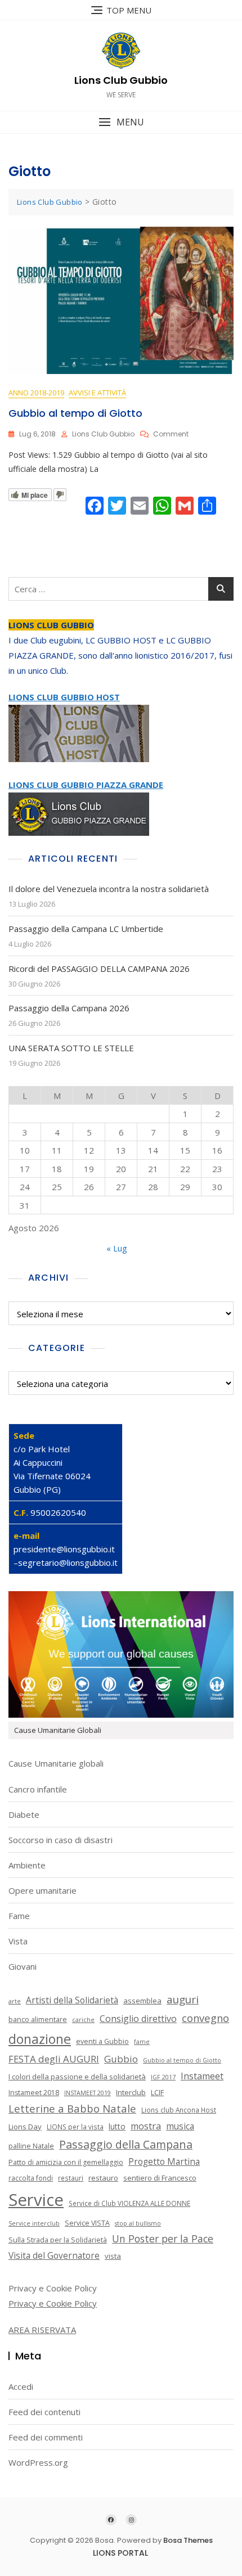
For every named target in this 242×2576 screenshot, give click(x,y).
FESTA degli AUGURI (54, 2059)
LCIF (157, 2092)
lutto (117, 2126)
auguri (183, 1999)
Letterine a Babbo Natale (72, 2108)
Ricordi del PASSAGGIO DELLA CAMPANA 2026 (99, 969)
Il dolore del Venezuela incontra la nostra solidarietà (109, 889)
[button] (121, 122)
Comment (171, 434)
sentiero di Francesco (160, 2178)
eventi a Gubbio (102, 2041)
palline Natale (31, 2146)
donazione (40, 2039)
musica (180, 2126)
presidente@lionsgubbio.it (64, 1549)
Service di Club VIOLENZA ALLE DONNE (129, 2203)
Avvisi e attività (97, 393)
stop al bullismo (138, 2223)
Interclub (131, 2092)
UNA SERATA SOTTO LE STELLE (71, 1048)
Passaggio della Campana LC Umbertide (86, 929)
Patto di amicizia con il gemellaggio (66, 2162)
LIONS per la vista (75, 2127)
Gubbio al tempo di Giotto (75, 413)
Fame (19, 1916)
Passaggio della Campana (126, 2144)
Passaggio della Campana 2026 (69, 1008)
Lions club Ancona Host (179, 2110)
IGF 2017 (163, 2077)
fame (142, 2042)
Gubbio (121, 2059)
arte (15, 2001)
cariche (83, 2020)
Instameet (202, 2076)
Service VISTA (87, 2223)
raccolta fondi (31, 2178)
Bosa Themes (188, 2540)
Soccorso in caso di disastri (60, 1840)
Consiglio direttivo (138, 2019)
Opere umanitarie (42, 1890)
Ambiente (27, 1865)
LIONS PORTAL (120, 2553)
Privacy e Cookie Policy (53, 2303)
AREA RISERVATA (42, 2330)
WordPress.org (38, 2462)
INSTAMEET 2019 (88, 2093)
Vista (18, 1941)
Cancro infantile (38, 1789)
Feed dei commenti (46, 2437)
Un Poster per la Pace (163, 2239)
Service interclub (34, 2223)
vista (113, 2256)
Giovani (23, 1966)
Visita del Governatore (54, 2255)
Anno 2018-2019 (36, 393)
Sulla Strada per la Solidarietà (58, 2240)
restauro (103, 2178)
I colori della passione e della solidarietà (77, 2077)
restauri (71, 2178)
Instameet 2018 (34, 2093)
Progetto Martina (164, 2161)
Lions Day (25, 2127)
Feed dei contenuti (44, 2412)
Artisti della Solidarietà (72, 2000)
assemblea (142, 2001)
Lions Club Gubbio (121, 80)
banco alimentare (38, 2019)
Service (36, 2200)
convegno (205, 2018)
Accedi (21, 2386)
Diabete (24, 1814)
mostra (146, 2126)
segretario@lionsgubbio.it (68, 1562)
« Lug (117, 1248)
